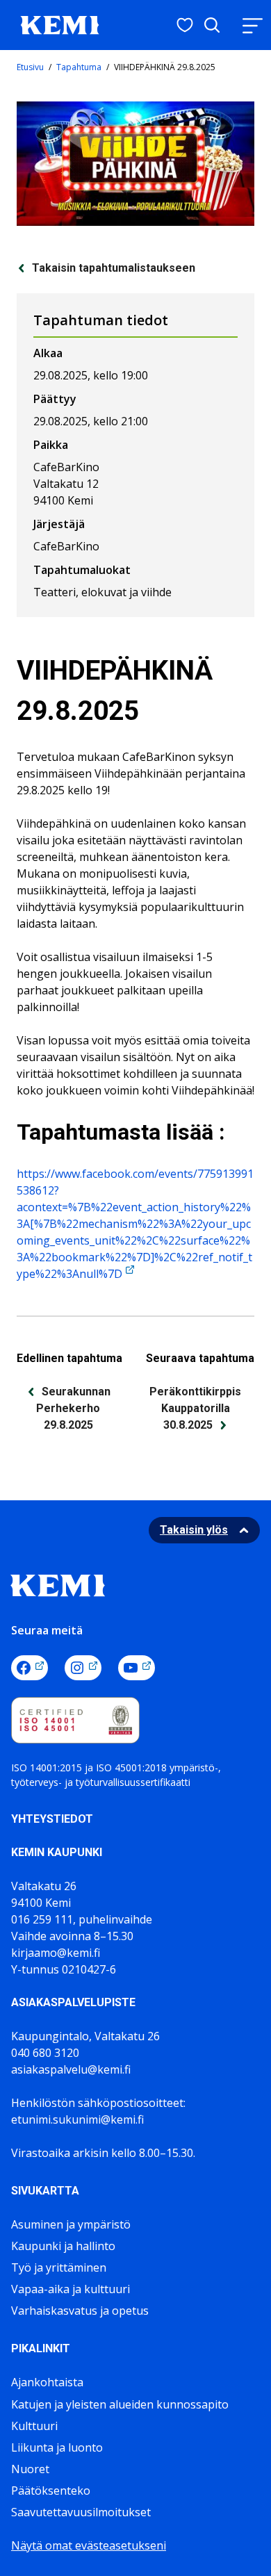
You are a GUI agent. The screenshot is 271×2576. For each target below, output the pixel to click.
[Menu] (252, 25)
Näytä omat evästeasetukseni (89, 2545)
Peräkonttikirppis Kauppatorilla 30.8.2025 (195, 1408)
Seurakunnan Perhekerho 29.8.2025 (73, 1408)
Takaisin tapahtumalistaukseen (114, 268)
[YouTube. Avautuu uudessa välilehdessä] (137, 1668)
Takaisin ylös (194, 1530)
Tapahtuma (79, 67)
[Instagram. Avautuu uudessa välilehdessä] (83, 1668)
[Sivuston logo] (60, 24)
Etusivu (30, 67)
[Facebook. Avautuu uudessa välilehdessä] (30, 1668)
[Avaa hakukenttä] (212, 25)
